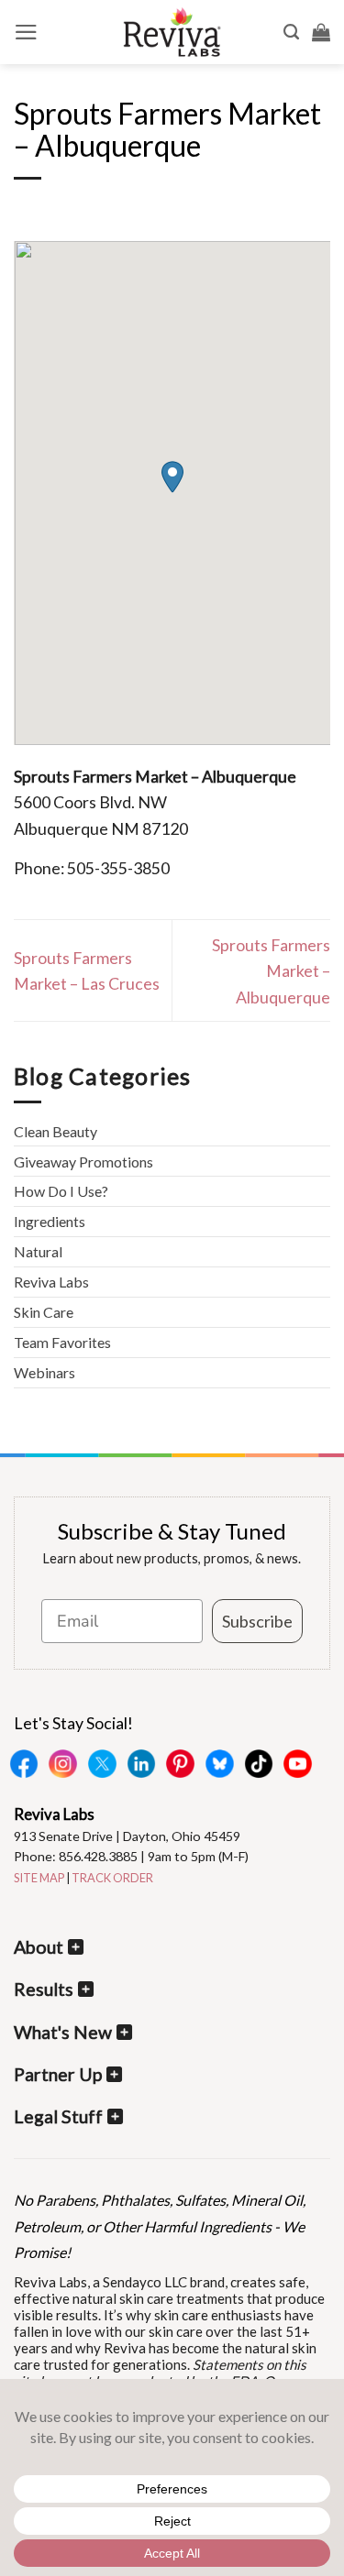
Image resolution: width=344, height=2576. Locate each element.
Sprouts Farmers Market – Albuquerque (271, 971)
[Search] (291, 32)
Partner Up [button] (58, 2074)
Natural (38, 1251)
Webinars (44, 1372)
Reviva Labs (51, 1282)
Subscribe (257, 1621)
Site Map (39, 1878)
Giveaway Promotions (83, 1162)
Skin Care (44, 1312)
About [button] (39, 1947)
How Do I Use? (61, 1191)
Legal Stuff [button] (58, 2116)
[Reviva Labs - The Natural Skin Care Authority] (172, 32)
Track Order (112, 1878)
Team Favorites (62, 1342)
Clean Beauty (55, 1131)
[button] (26, 32)
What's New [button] (63, 2032)
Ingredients (50, 1221)
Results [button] (44, 1989)
